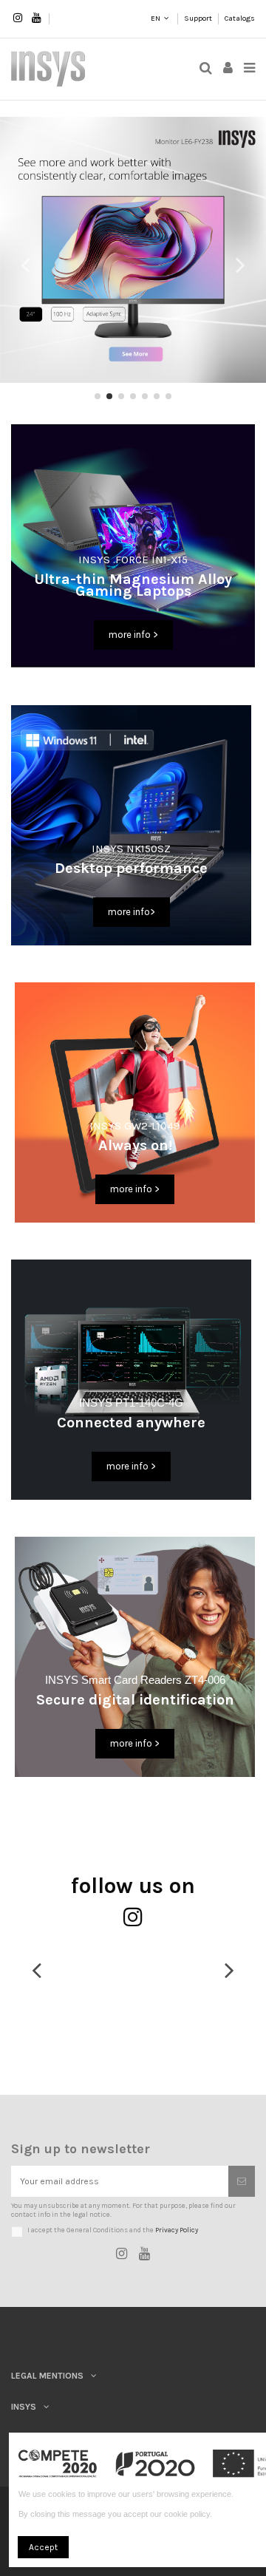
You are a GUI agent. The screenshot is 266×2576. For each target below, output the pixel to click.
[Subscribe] (242, 2181)
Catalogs (240, 18)
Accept (43, 2547)
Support (199, 18)
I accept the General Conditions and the (113, 2230)
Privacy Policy (177, 2230)
